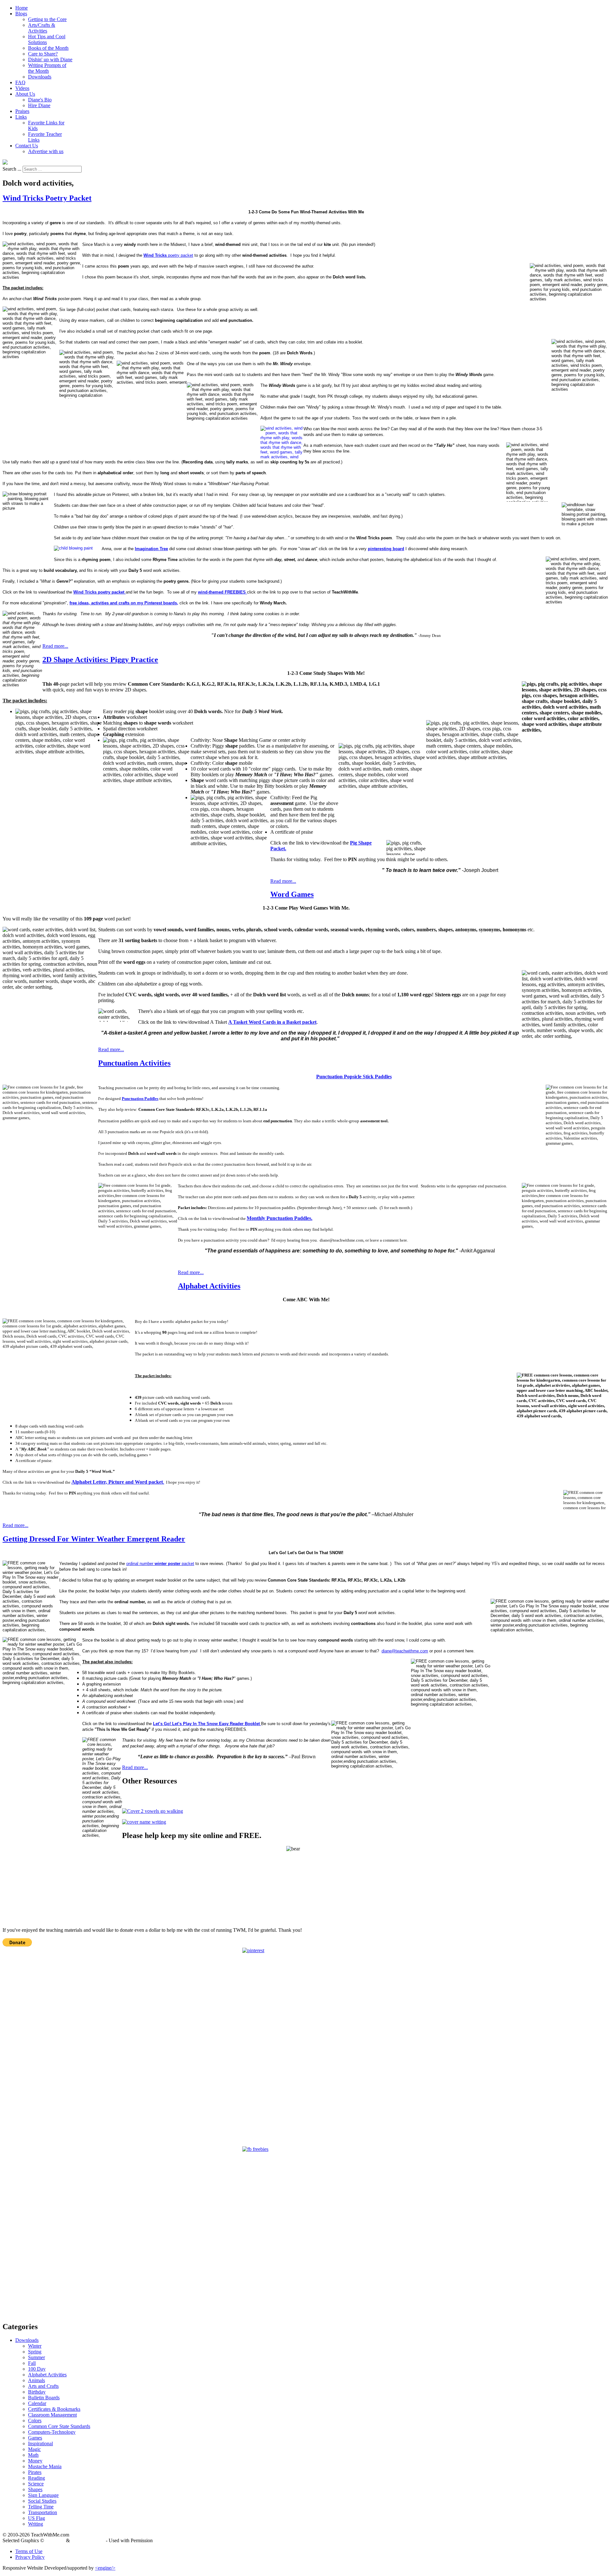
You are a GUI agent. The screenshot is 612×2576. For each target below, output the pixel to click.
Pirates (35, 2472)
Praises (22, 111)
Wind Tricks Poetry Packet (47, 198)
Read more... (55, 646)
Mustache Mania (45, 2466)
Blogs (21, 14)
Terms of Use (29, 2551)
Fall (32, 2363)
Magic (34, 2449)
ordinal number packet (160, 1564)
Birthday (37, 2392)
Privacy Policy (30, 2557)
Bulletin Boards (44, 2398)
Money (35, 2461)
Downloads (40, 77)
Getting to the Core (47, 19)
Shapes (35, 2489)
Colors (35, 2421)
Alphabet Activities (209, 1286)
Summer (36, 2357)
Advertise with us (46, 151)
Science (36, 2484)
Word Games (292, 894)
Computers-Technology (52, 2432)
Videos (22, 88)
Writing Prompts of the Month (47, 68)
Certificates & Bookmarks (54, 2409)
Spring (35, 2352)
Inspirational (40, 2443)
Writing (36, 2524)
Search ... (12, 169)
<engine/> (105, 2568)
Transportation (43, 2512)
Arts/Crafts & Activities (42, 28)
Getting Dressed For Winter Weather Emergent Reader (94, 1539)
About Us (25, 94)
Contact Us (27, 146)
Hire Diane (39, 105)
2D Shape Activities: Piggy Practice (100, 660)
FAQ (20, 82)
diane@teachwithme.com (405, 1651)
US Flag (36, 2518)
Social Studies (42, 2501)
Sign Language (43, 2495)
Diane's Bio (40, 100)
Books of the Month (48, 48)
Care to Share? (43, 54)
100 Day (37, 2369)
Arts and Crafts (43, 2386)
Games (35, 2438)
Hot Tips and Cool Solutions (47, 39)
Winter (35, 2346)
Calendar (37, 2403)
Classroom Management (52, 2415)
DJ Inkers (55, 2540)
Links (21, 117)
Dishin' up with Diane (50, 59)
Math (33, 2455)
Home (22, 8)
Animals (36, 2380)
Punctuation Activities (134, 1063)
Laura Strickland (88, 2540)
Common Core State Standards (59, 2426)
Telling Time (41, 2507)
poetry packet (168, 255)
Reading (36, 2478)
